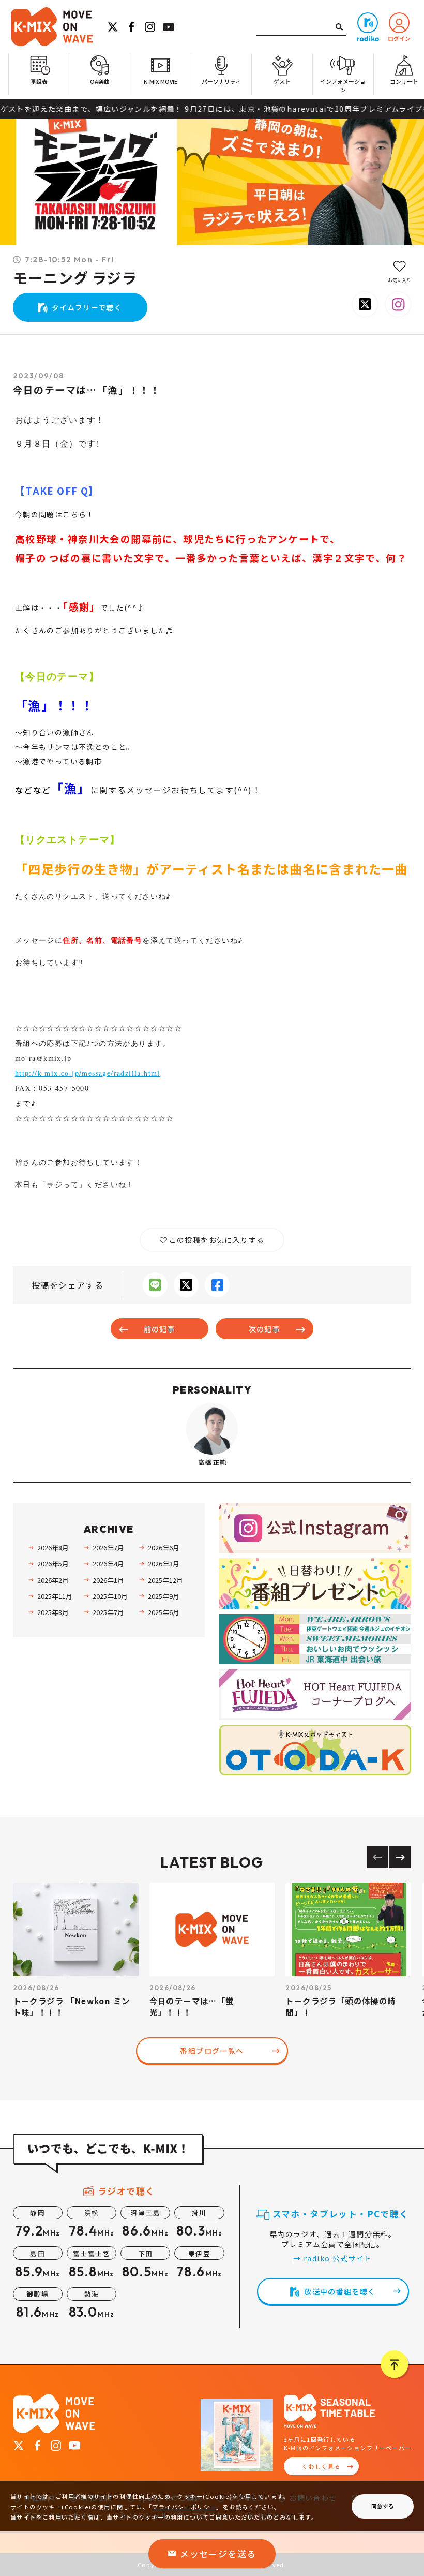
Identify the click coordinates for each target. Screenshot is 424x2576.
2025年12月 (165, 1580)
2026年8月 (53, 1548)
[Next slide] (400, 1857)
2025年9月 (163, 1596)
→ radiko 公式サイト (333, 2258)
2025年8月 (53, 1612)
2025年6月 (163, 1612)
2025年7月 (108, 1612)
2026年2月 (53, 1580)
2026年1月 (108, 1580)
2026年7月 (108, 1548)
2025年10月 (110, 1596)
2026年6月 (163, 1548)
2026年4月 (108, 1564)
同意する (383, 2506)
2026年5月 (53, 1564)
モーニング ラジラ (75, 278)
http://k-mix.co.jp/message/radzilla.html (88, 1073)
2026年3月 (163, 1564)
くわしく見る (321, 2466)
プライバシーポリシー (184, 2507)
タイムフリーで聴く (87, 307)
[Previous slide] (377, 1857)
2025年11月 (55, 1596)
